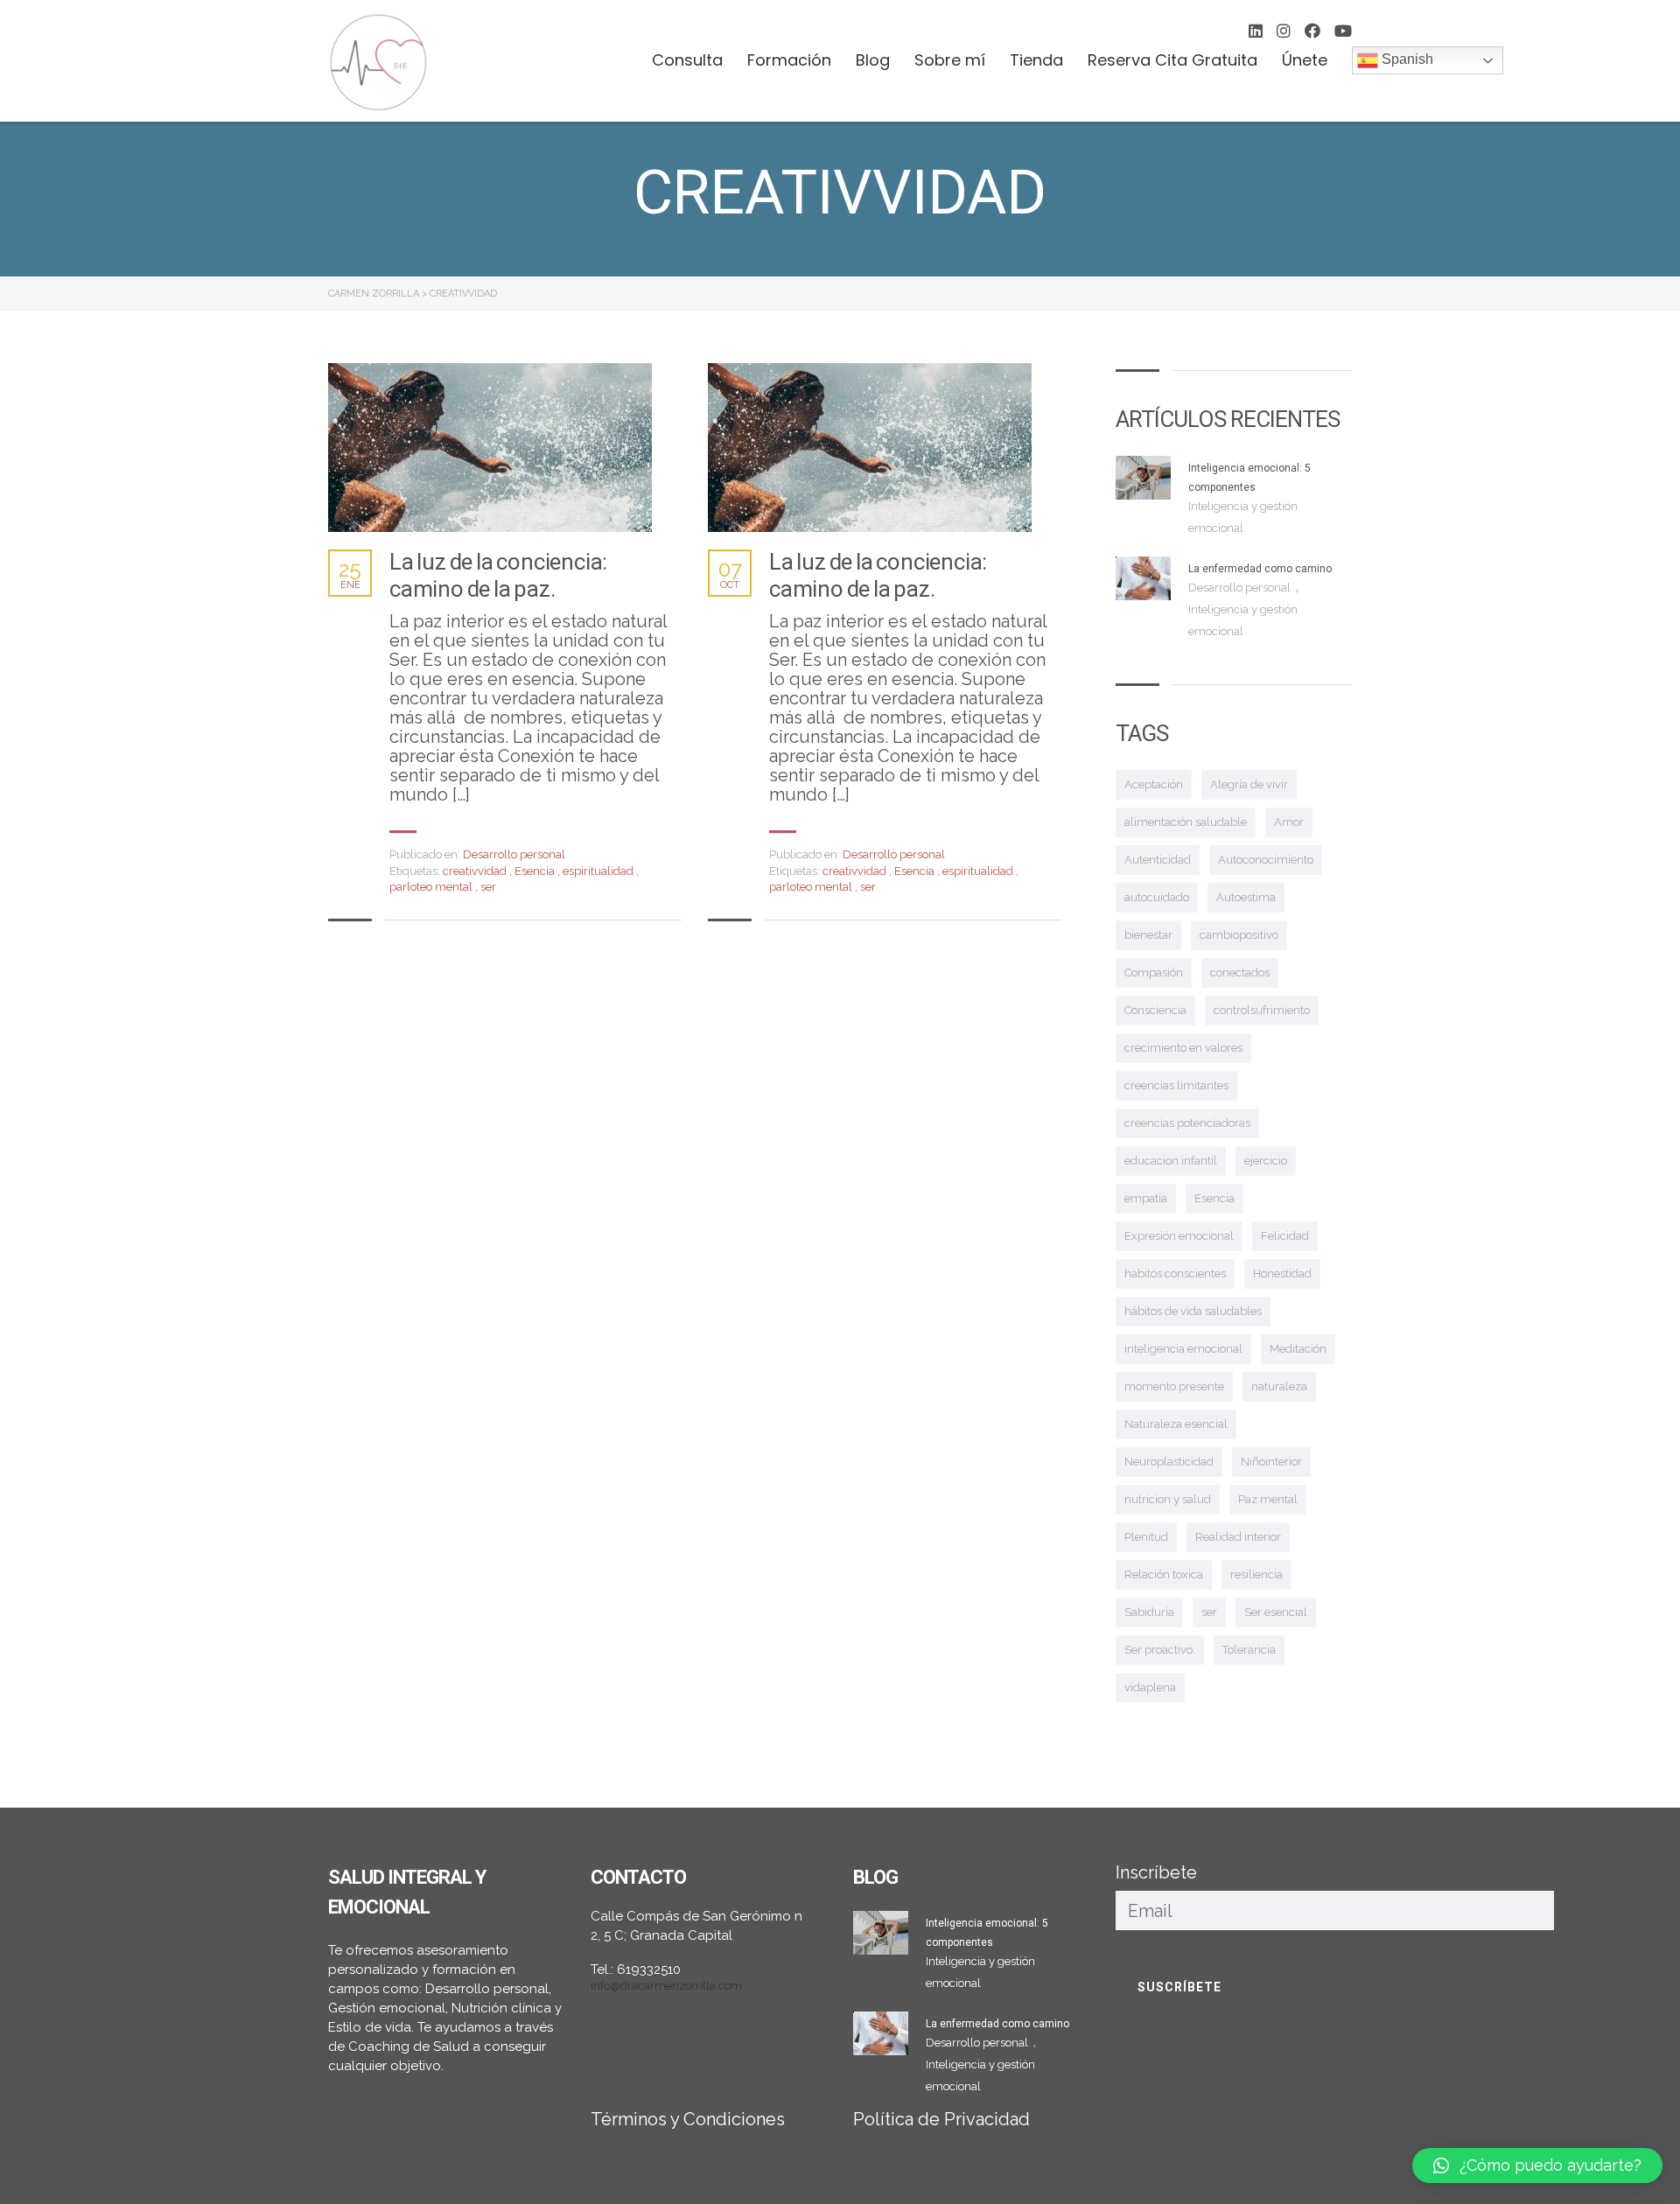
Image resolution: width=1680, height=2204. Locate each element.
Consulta (687, 59)
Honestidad (1282, 1273)
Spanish (1406, 59)
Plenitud (1146, 1537)
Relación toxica (1164, 1574)
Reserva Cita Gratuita (1172, 59)
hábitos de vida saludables (1193, 1311)
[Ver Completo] (490, 448)
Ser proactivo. (1160, 1650)
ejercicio (1266, 1161)
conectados (1240, 973)
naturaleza (1279, 1386)
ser (488, 887)
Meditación (1298, 1349)
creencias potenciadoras (1187, 1123)
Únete (1305, 59)
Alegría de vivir (1249, 784)
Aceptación (1154, 784)
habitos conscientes (1175, 1273)
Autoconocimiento (1266, 860)
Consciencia (1155, 1010)
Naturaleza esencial (1176, 1424)
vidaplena (1150, 1687)
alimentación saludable (1186, 822)
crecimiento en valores (1183, 1048)
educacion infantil (1171, 1161)
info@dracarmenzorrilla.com (666, 1986)
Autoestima (1246, 897)
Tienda (1036, 59)
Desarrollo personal (514, 854)
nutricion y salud (1168, 1499)
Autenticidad (1158, 860)
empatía (1146, 1198)
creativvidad (476, 871)
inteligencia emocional (1183, 1349)
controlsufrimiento (1262, 1010)
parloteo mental (432, 887)
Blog (873, 59)
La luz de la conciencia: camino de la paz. (498, 575)
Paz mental (1268, 1499)
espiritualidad (599, 871)
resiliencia (1256, 1574)
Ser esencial (1276, 1612)
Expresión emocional (1179, 1236)
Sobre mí (950, 59)
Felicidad (1285, 1236)
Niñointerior (1271, 1462)
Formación (789, 59)
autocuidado (1157, 897)
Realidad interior (1238, 1537)
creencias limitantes (1176, 1085)
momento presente (1174, 1386)
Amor (1289, 822)
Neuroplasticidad (1169, 1462)
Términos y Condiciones (688, 2119)
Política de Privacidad (941, 2119)
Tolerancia (1249, 1650)
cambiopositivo (1239, 935)
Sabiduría (1149, 1612)
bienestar (1148, 935)
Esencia (536, 871)
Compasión (1154, 973)
